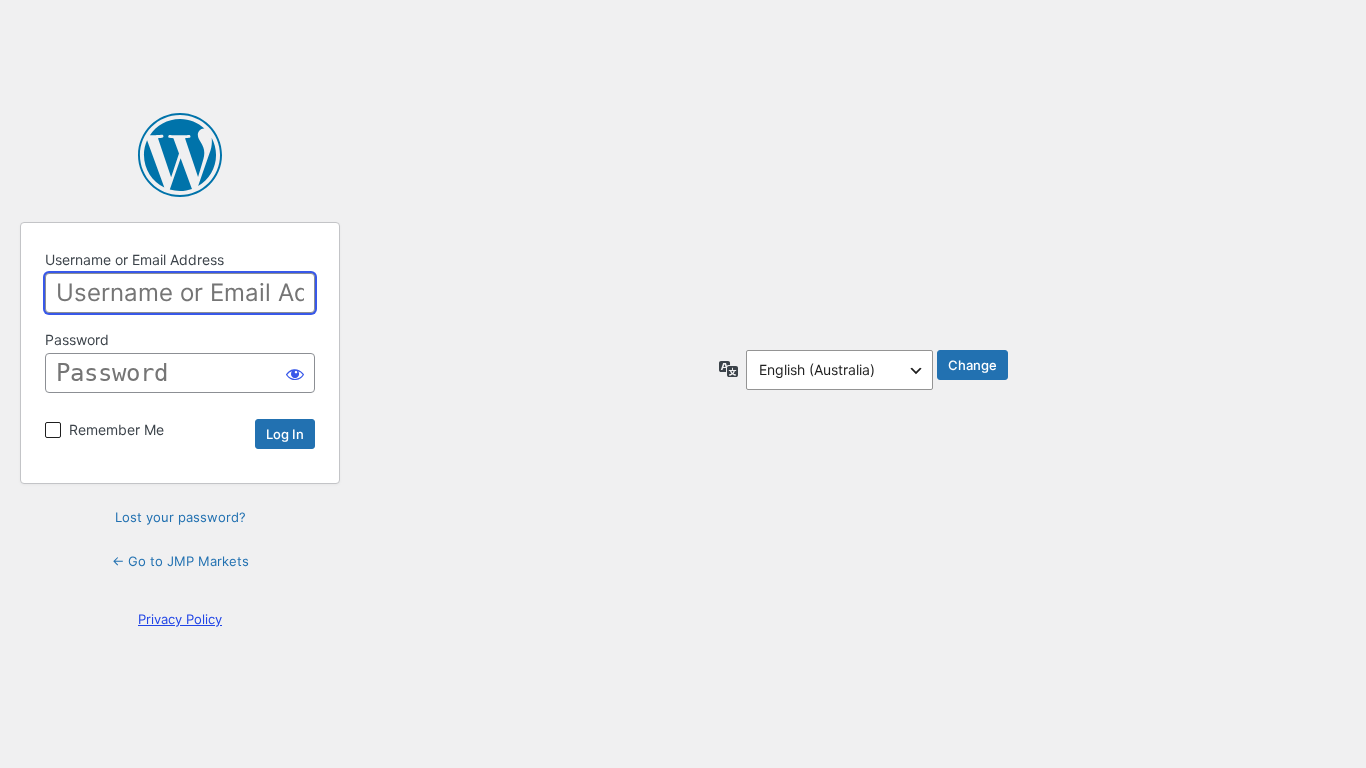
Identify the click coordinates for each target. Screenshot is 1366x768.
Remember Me (116, 429)
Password (77, 339)
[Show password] (295, 373)
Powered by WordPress (180, 155)
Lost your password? (180, 517)
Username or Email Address (134, 259)
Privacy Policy (180, 619)
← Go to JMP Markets (180, 561)
